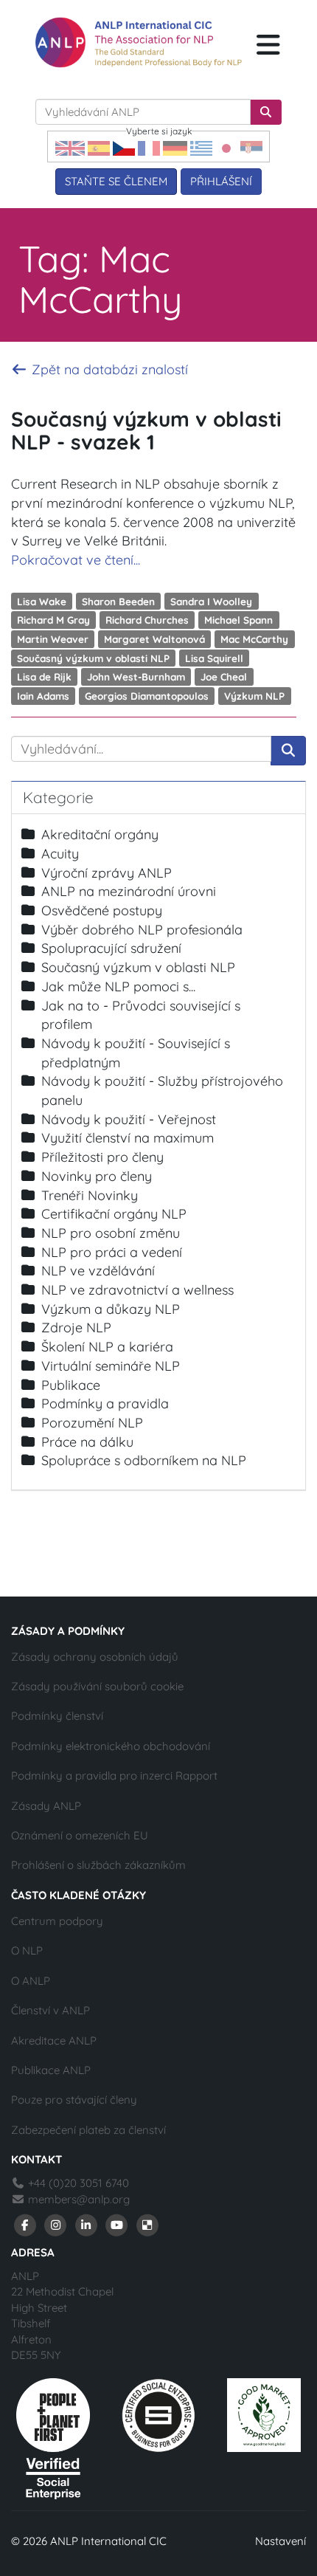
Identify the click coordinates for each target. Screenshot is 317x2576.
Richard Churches (147, 620)
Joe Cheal (224, 676)
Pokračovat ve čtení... (76, 560)
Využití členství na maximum (128, 1138)
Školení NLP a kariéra (107, 1347)
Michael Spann (238, 620)
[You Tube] (117, 2224)
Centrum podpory (57, 1921)
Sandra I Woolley (211, 600)
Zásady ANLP (46, 1806)
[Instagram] (56, 2224)
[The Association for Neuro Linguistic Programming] (139, 42)
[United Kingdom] (70, 147)
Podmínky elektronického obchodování (111, 1746)
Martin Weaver (53, 639)
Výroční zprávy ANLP (107, 873)
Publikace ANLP (51, 2070)
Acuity (60, 854)
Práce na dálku (87, 1442)
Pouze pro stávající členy (74, 2100)
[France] (149, 147)
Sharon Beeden (118, 600)
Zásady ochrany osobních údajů (95, 1657)
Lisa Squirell (214, 657)
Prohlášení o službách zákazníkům (98, 1865)
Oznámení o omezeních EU (80, 1835)
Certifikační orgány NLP (114, 1214)
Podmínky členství (57, 1716)
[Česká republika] (124, 147)
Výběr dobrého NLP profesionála (142, 930)
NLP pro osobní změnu (111, 1233)
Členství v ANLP (50, 2010)
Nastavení (281, 2541)
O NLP (27, 1950)
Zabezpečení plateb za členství (88, 2130)
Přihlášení (221, 181)
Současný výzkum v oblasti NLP (93, 657)
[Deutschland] (175, 147)
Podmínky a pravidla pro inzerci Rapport (114, 1776)
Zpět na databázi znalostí (108, 369)
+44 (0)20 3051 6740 (77, 2183)
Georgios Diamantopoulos (147, 696)
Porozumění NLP (92, 1423)
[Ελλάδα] (201, 147)
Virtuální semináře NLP (111, 1366)
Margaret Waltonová (154, 639)
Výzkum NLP (254, 696)
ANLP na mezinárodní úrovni (129, 891)
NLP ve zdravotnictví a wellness (137, 1290)
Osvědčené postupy (102, 910)
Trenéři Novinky (90, 1195)
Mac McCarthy (254, 639)
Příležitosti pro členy (102, 1157)
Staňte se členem (116, 181)
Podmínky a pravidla (105, 1404)
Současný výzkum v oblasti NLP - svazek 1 (146, 430)
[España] (99, 147)
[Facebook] (25, 2224)
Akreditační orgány (100, 834)
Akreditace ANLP (54, 2041)
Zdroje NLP (76, 1327)
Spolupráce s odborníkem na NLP (144, 1460)
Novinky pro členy (97, 1176)
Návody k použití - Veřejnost (129, 1119)
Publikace (71, 1385)
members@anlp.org (79, 2199)
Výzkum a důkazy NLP (111, 1309)
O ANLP (31, 1981)
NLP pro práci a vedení (112, 1252)
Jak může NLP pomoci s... (118, 986)
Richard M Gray (53, 620)
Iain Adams (43, 696)
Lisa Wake (42, 600)
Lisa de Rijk (44, 676)
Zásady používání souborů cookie (97, 1686)
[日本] (226, 147)
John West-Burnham (136, 676)
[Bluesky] (147, 2224)
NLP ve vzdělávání (98, 1271)
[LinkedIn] (86, 2224)
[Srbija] (251, 147)
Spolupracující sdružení (111, 948)
